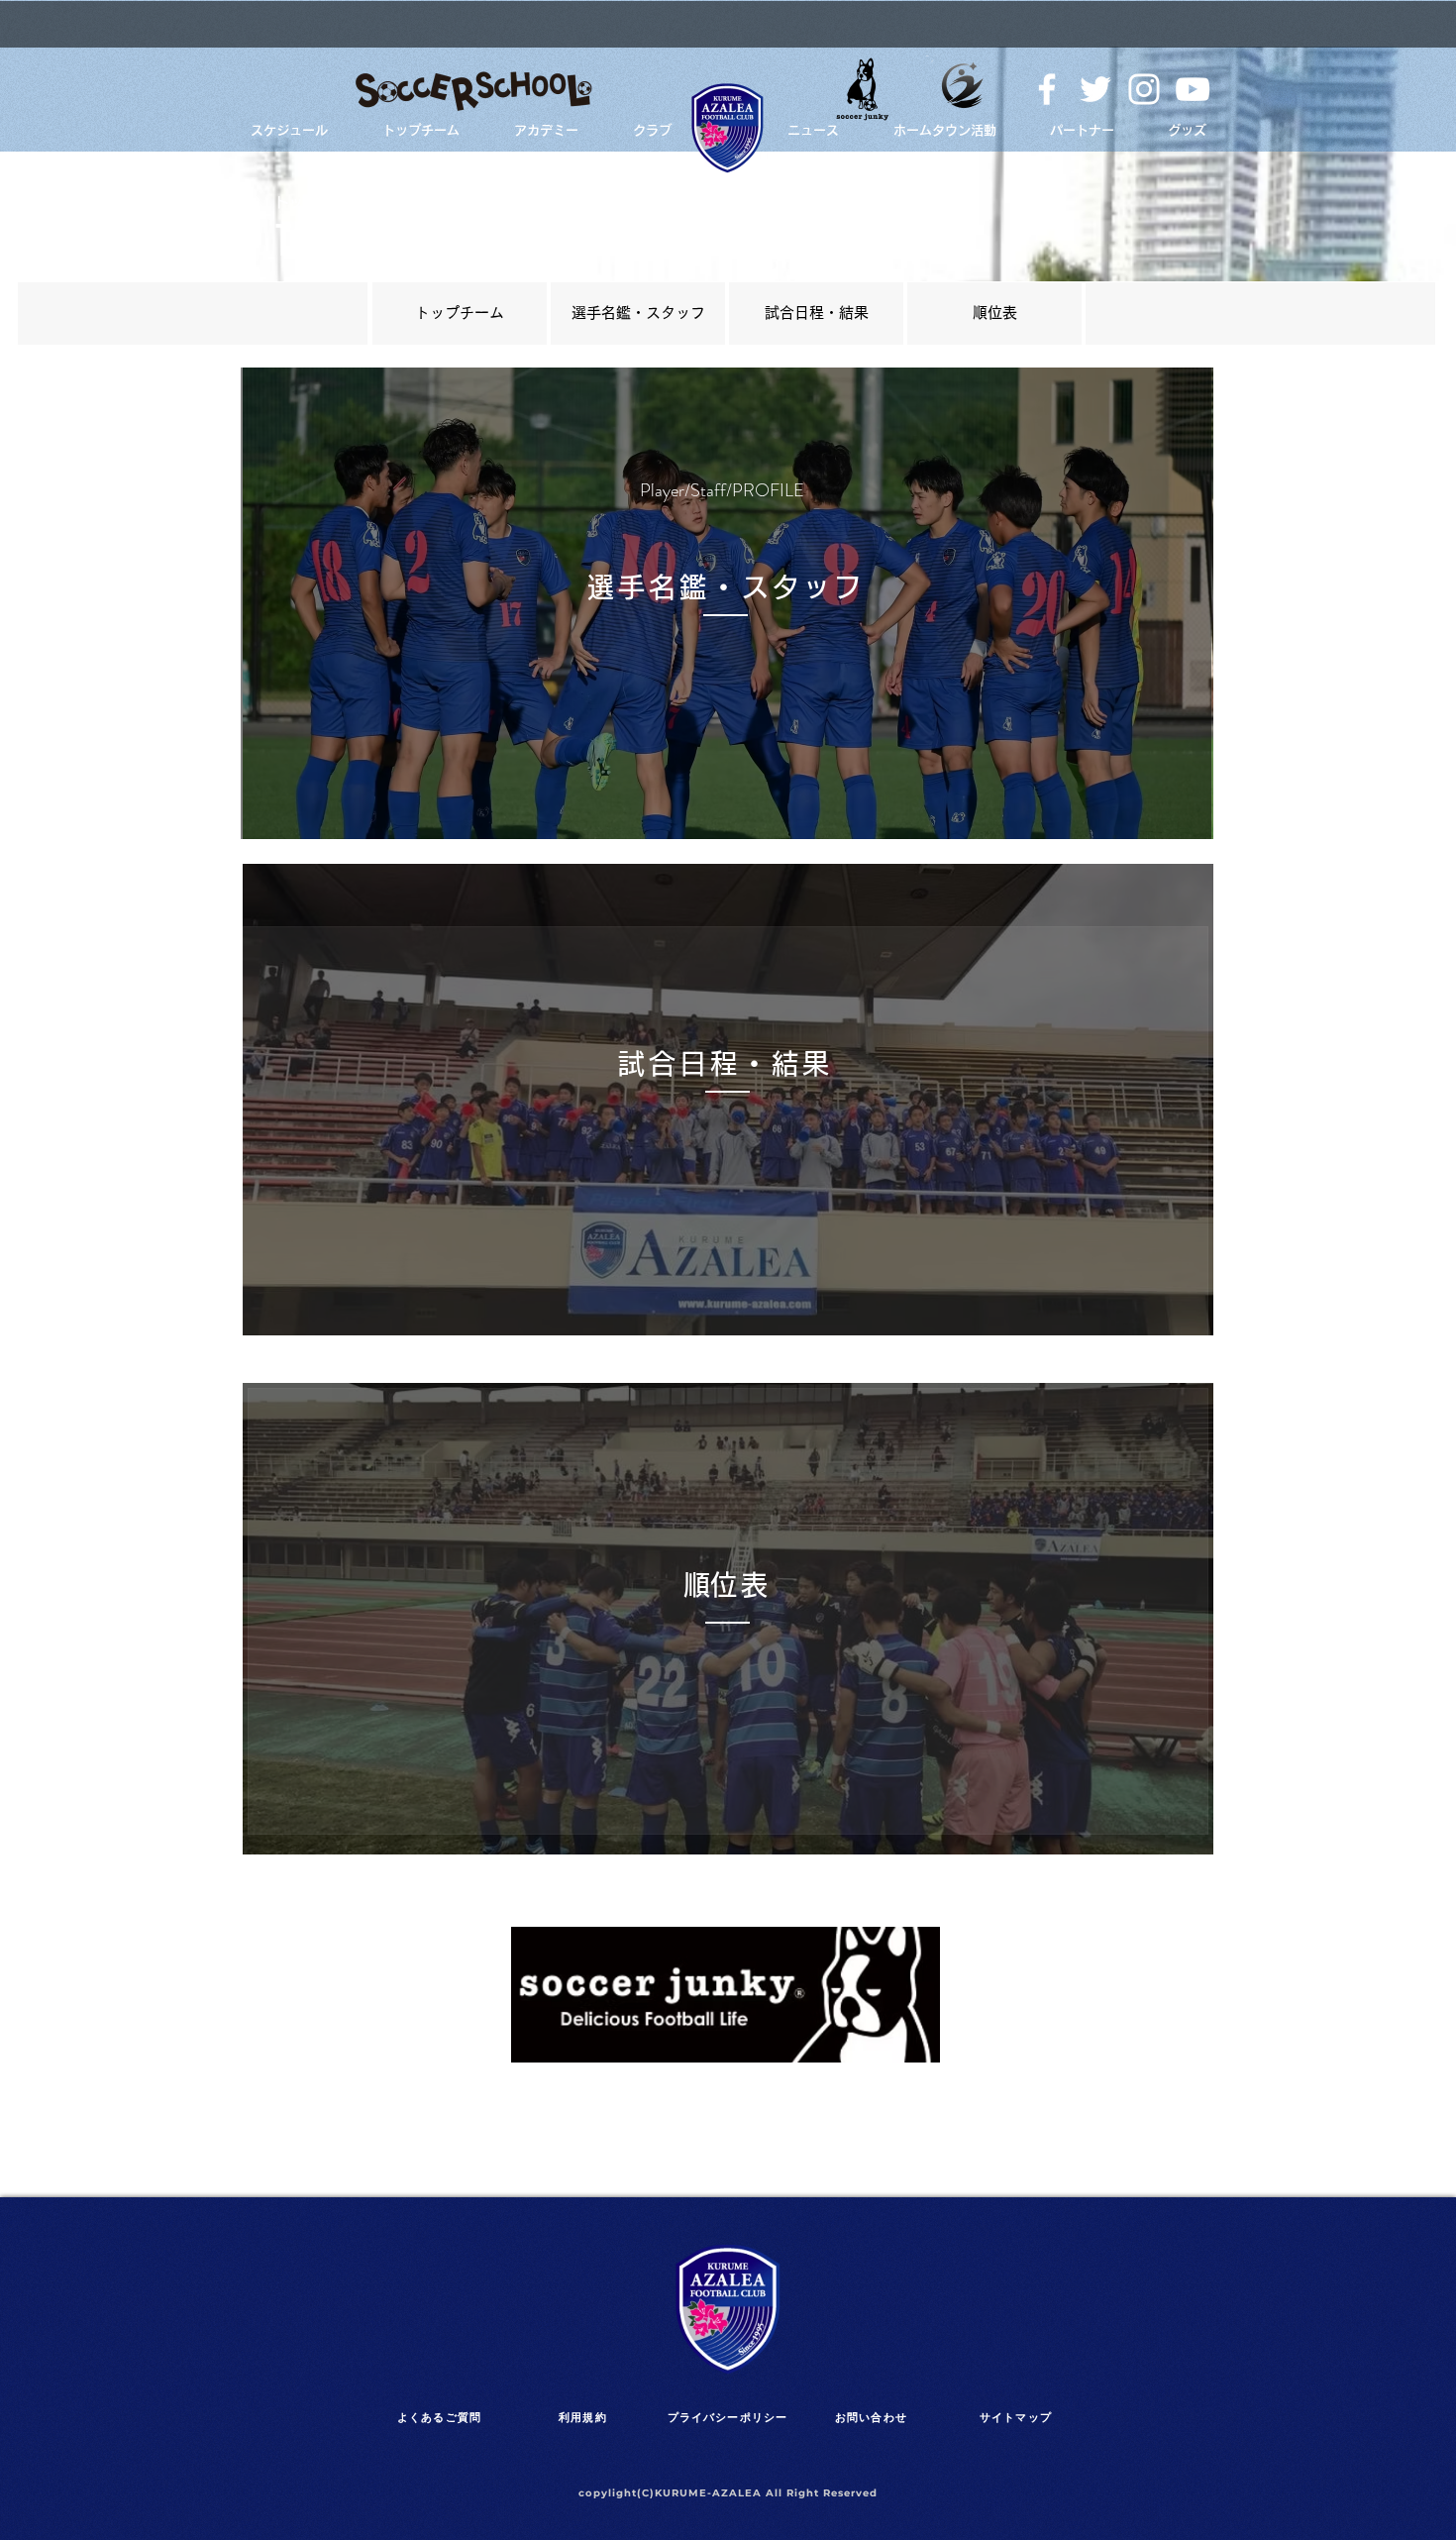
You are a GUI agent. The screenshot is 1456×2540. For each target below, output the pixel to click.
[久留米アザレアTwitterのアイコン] (1095, 89)
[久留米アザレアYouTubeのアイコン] (1193, 89)
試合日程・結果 (817, 313)
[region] (460, 314)
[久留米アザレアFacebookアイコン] (1047, 89)
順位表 (995, 313)
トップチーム (460, 313)
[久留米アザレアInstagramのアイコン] (1144, 89)
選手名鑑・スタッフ (638, 313)
